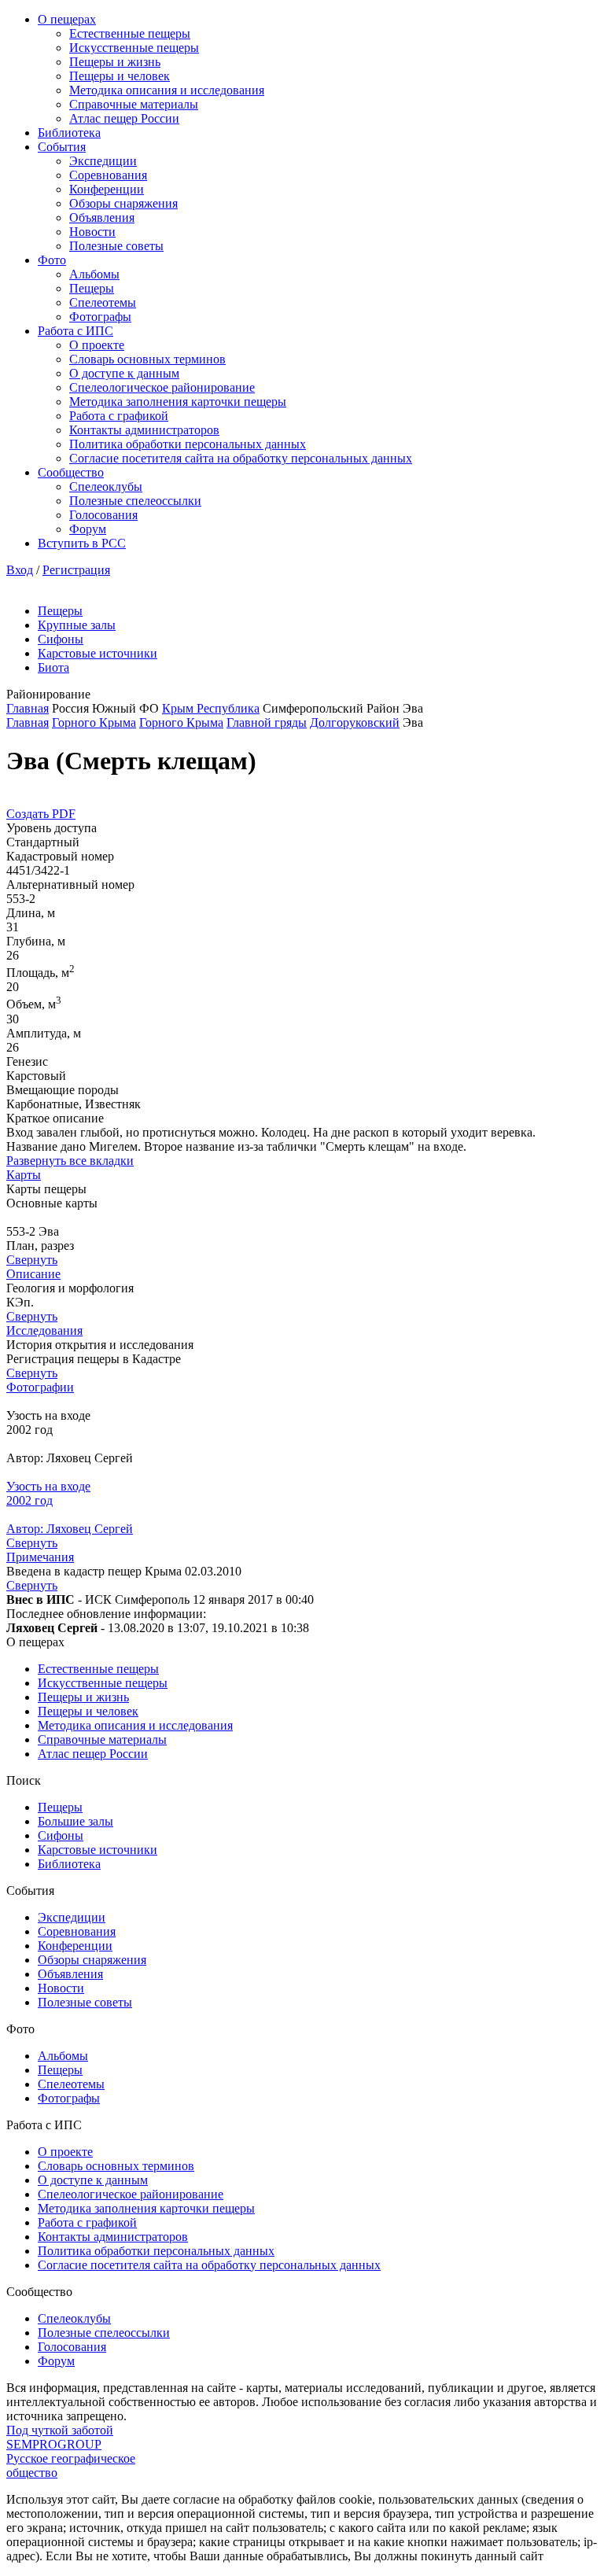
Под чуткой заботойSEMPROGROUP (60, 2437)
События (62, 147)
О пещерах (67, 19)
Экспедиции (103, 161)
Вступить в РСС (82, 543)
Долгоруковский (355, 722)
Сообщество (71, 472)
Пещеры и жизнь (115, 62)
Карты (24, 1175)
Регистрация (76, 570)
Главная (28, 708)
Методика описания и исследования (167, 90)
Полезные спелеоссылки (135, 501)
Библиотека (69, 133)
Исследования (44, 1330)
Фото (52, 260)
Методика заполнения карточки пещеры (178, 402)
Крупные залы (77, 625)
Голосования (103, 515)
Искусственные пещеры (134, 48)
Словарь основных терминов (147, 359)
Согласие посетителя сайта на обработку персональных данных (241, 458)
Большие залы (75, 1821)
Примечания (40, 1557)
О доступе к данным (124, 373)
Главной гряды (267, 722)
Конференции (107, 189)
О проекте (97, 345)
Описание (33, 1274)
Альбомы (94, 274)
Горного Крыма (94, 722)
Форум (88, 529)
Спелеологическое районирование (162, 387)
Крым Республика (211, 708)
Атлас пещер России (124, 118)
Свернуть (32, 1260)
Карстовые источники (98, 653)
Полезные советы (116, 246)
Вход (20, 570)
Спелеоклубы (106, 486)
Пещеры (92, 288)
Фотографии (40, 1387)
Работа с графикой (119, 416)
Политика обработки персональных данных (188, 444)
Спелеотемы (103, 302)
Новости (92, 232)
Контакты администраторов (144, 430)
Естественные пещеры (130, 33)
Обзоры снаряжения (123, 203)
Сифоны (61, 639)
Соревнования (108, 175)
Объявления (102, 217)
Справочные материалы (134, 104)
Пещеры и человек (120, 76)
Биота (53, 667)
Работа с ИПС (75, 331)
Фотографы (100, 317)
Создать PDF (41, 814)
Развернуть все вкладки (70, 1161)
